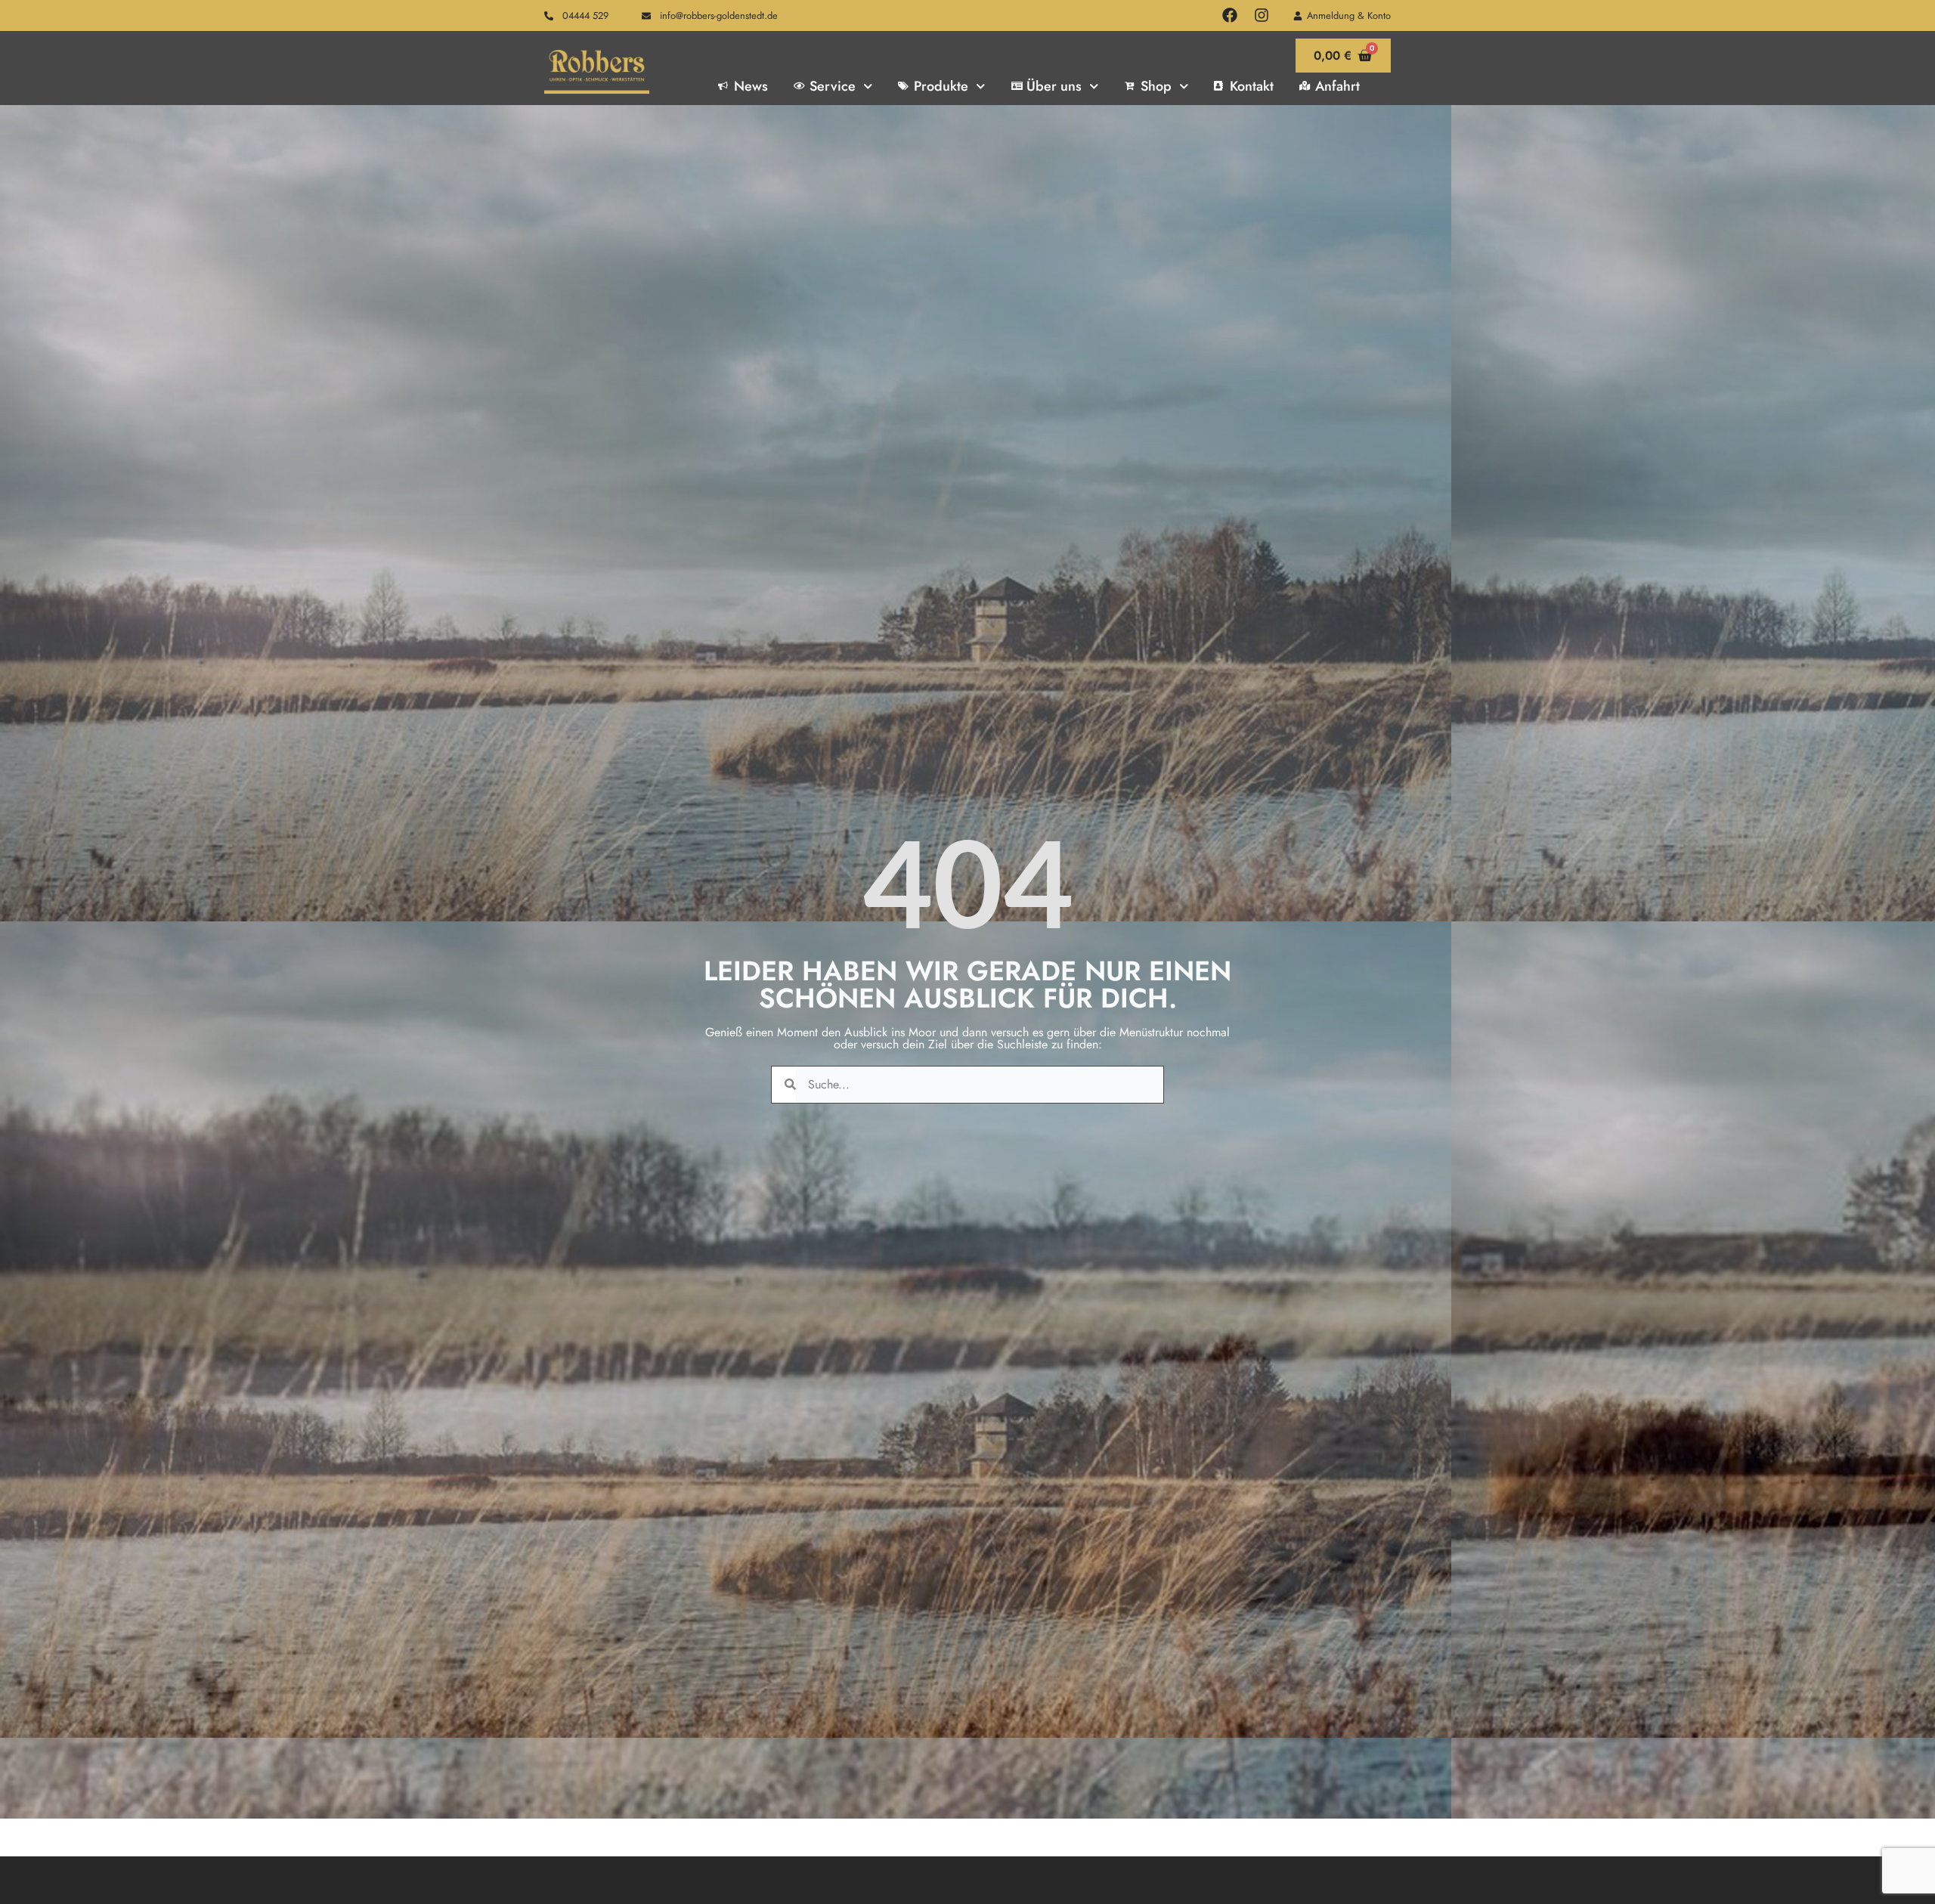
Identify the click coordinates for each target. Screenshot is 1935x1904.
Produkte (941, 86)
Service (833, 86)
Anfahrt (1337, 86)
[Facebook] (1230, 15)
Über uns (1054, 86)
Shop (1156, 86)
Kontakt (1252, 86)
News (751, 86)
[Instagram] (1262, 15)
